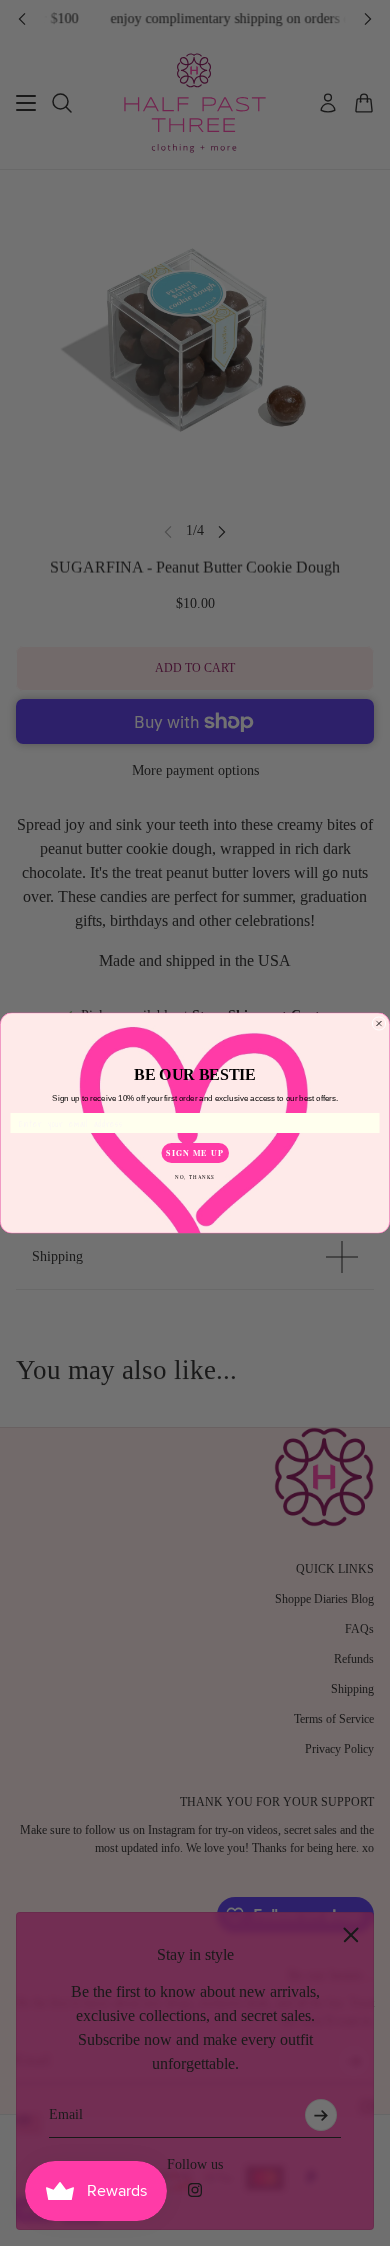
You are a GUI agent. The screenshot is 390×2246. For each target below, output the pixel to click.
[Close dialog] (379, 1024)
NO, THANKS (195, 1176)
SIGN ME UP (195, 1153)
